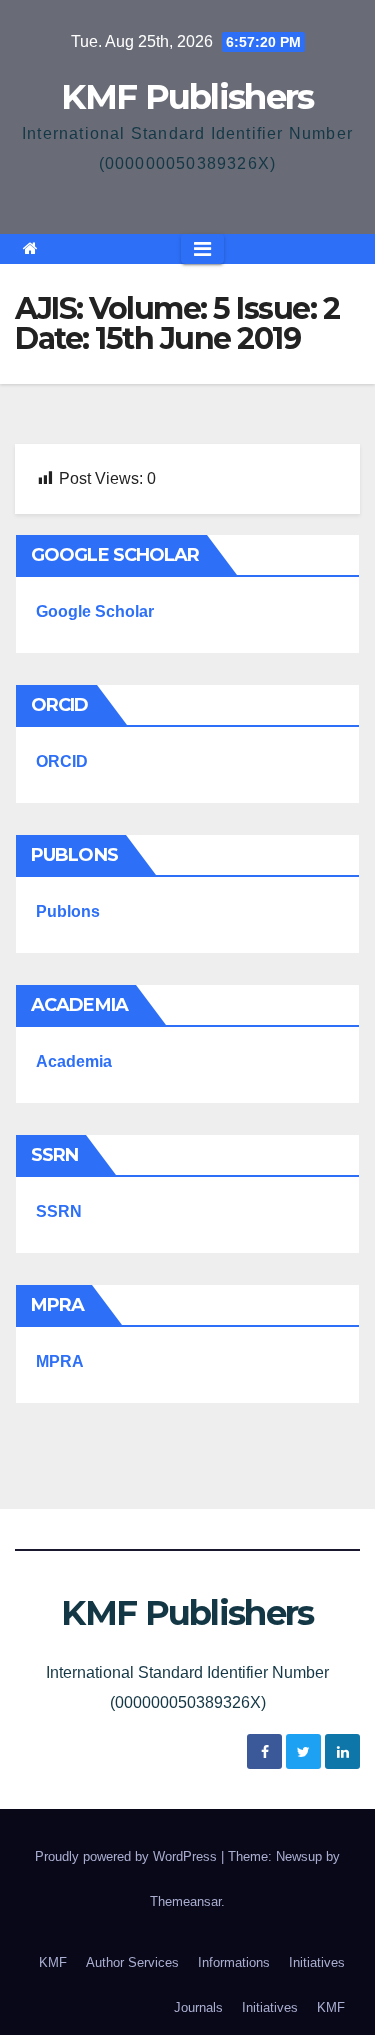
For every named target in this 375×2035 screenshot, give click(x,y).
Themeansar (185, 1901)
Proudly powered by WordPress (128, 1856)
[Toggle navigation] (202, 249)
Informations (234, 1962)
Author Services (132, 1962)
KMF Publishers (187, 97)
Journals (198, 2007)
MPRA (60, 1361)
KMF (53, 1962)
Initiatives (317, 1962)
